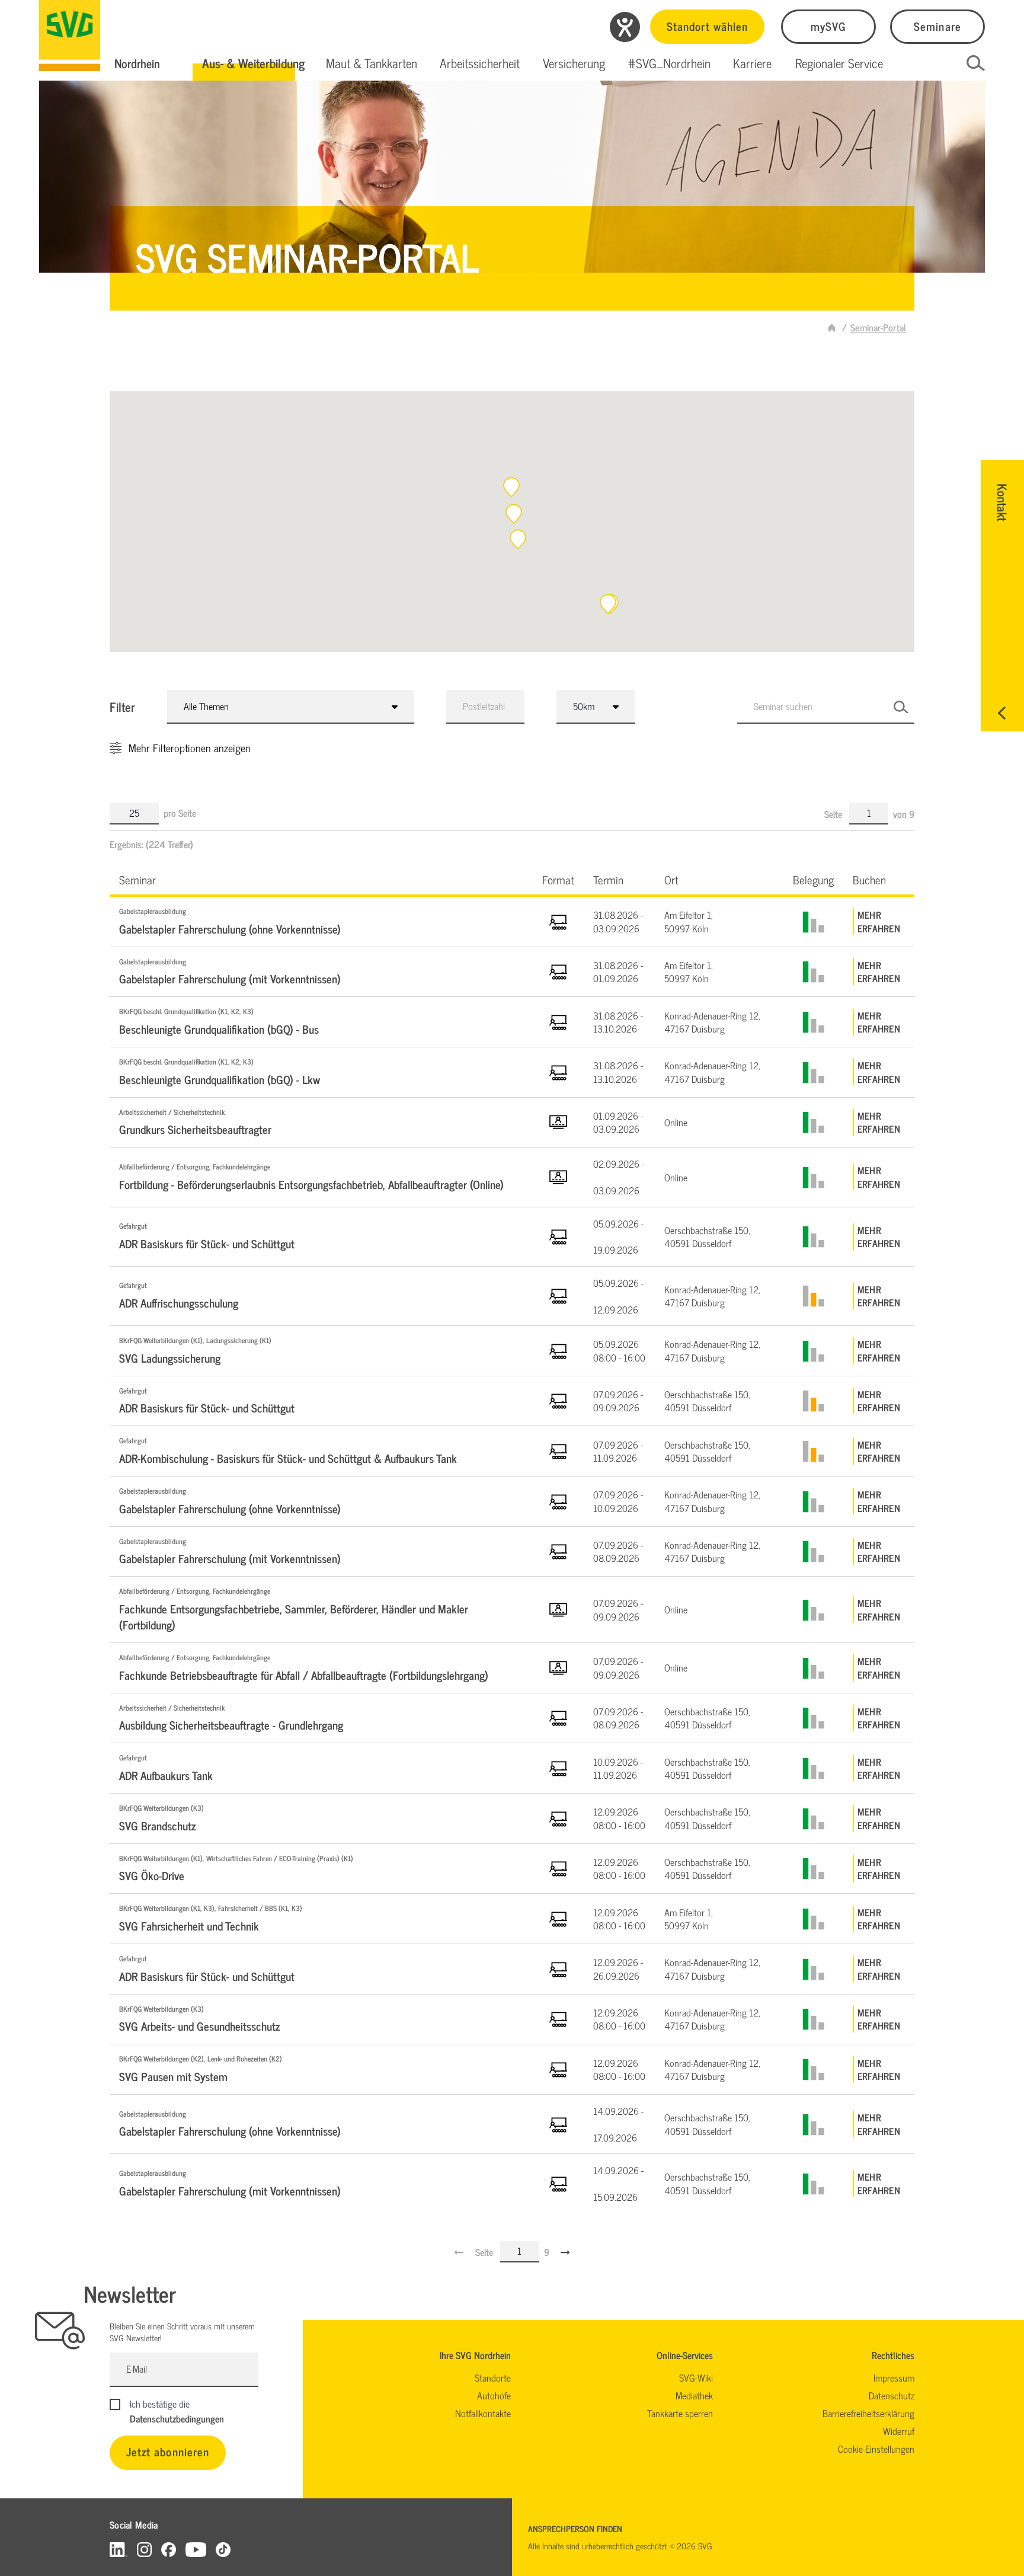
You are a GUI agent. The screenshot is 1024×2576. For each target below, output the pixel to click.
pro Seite (180, 813)
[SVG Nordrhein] (70, 36)
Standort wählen (707, 26)
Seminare (937, 26)
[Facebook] (169, 2549)
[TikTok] (223, 2549)
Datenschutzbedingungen (177, 2418)
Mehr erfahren (879, 921)
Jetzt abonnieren (168, 2451)
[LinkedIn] (119, 2549)
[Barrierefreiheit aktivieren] (625, 27)
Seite (834, 814)
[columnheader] (321, 879)
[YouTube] (196, 2549)
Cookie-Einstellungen (876, 2449)
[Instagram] (144, 2549)
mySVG (828, 26)
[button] (253, 63)
